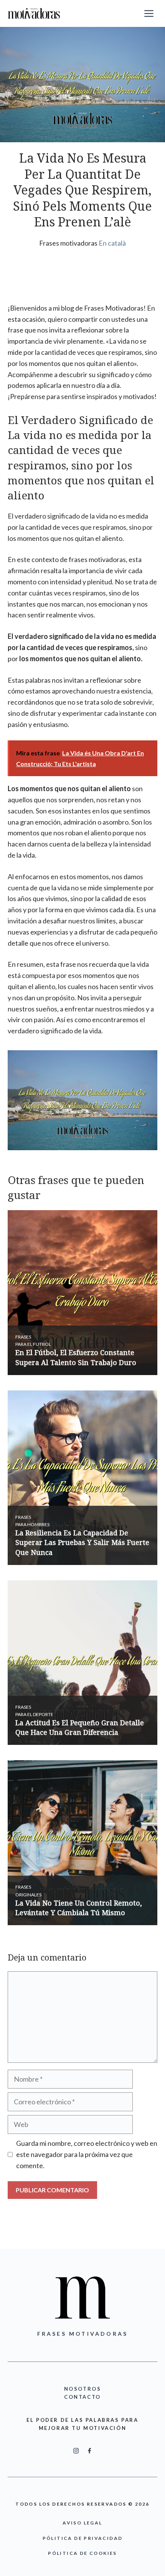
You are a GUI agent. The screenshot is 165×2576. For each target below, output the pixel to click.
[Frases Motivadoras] (34, 13)
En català (112, 243)
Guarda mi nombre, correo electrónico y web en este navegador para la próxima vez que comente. (87, 2154)
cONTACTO (82, 2397)
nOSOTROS (83, 2389)
